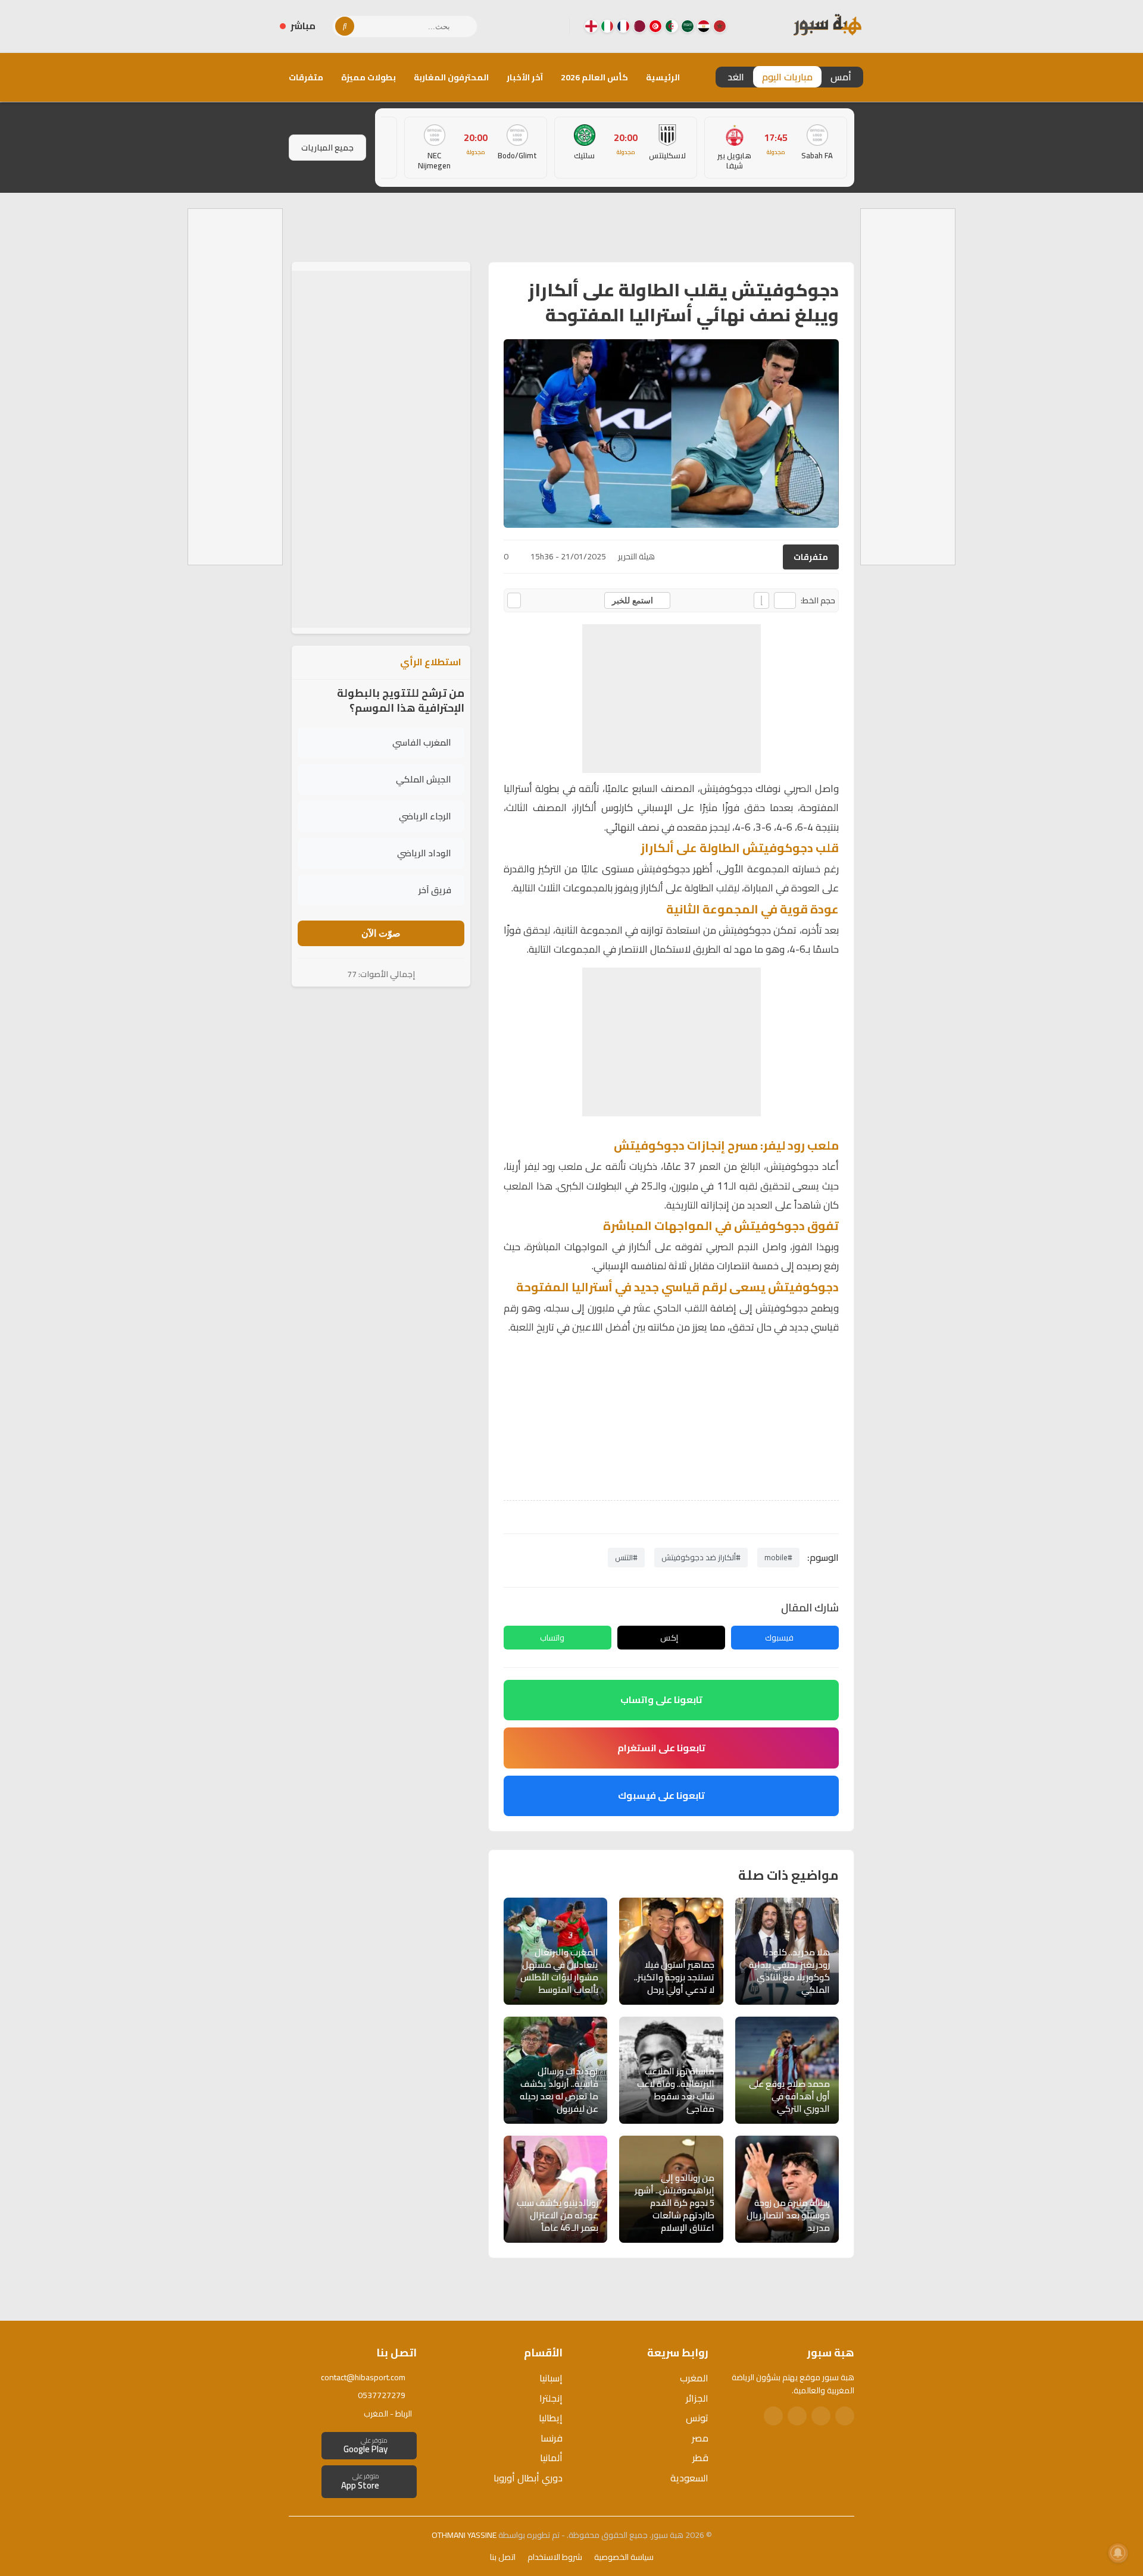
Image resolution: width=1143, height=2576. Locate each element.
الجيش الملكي (424, 779)
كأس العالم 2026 (594, 77)
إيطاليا (551, 2418)
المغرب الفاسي (422, 742)
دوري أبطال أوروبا (528, 2478)
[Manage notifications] (1118, 2553)
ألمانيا (551, 2458)
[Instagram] (532, 26)
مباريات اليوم (787, 77)
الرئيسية (663, 77)
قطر (700, 2458)
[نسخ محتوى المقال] (514, 600)
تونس (697, 2418)
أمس (841, 77)
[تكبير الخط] (761, 600)
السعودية (689, 2478)
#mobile (778, 1557)
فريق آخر (435, 890)
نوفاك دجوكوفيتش (740, 788)
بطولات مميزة (368, 77)
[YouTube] (513, 26)
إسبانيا (551, 2378)
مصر (700, 2438)
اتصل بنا (503, 2557)
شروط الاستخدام (555, 2557)
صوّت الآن (381, 933)
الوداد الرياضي (424, 853)
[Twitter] (821, 2416)
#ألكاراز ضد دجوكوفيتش (701, 1557)
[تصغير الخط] (785, 600)
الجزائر (697, 2398)
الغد (736, 77)
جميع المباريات (327, 148)
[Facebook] (551, 26)
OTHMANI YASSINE (464, 2535)
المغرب (694, 2378)
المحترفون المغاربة (451, 77)
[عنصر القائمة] (720, 26)
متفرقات (306, 77)
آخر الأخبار (525, 77)
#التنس (626, 1557)
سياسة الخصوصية (624, 2557)
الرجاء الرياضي (425, 816)
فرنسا (552, 2438)
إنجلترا (551, 2398)
